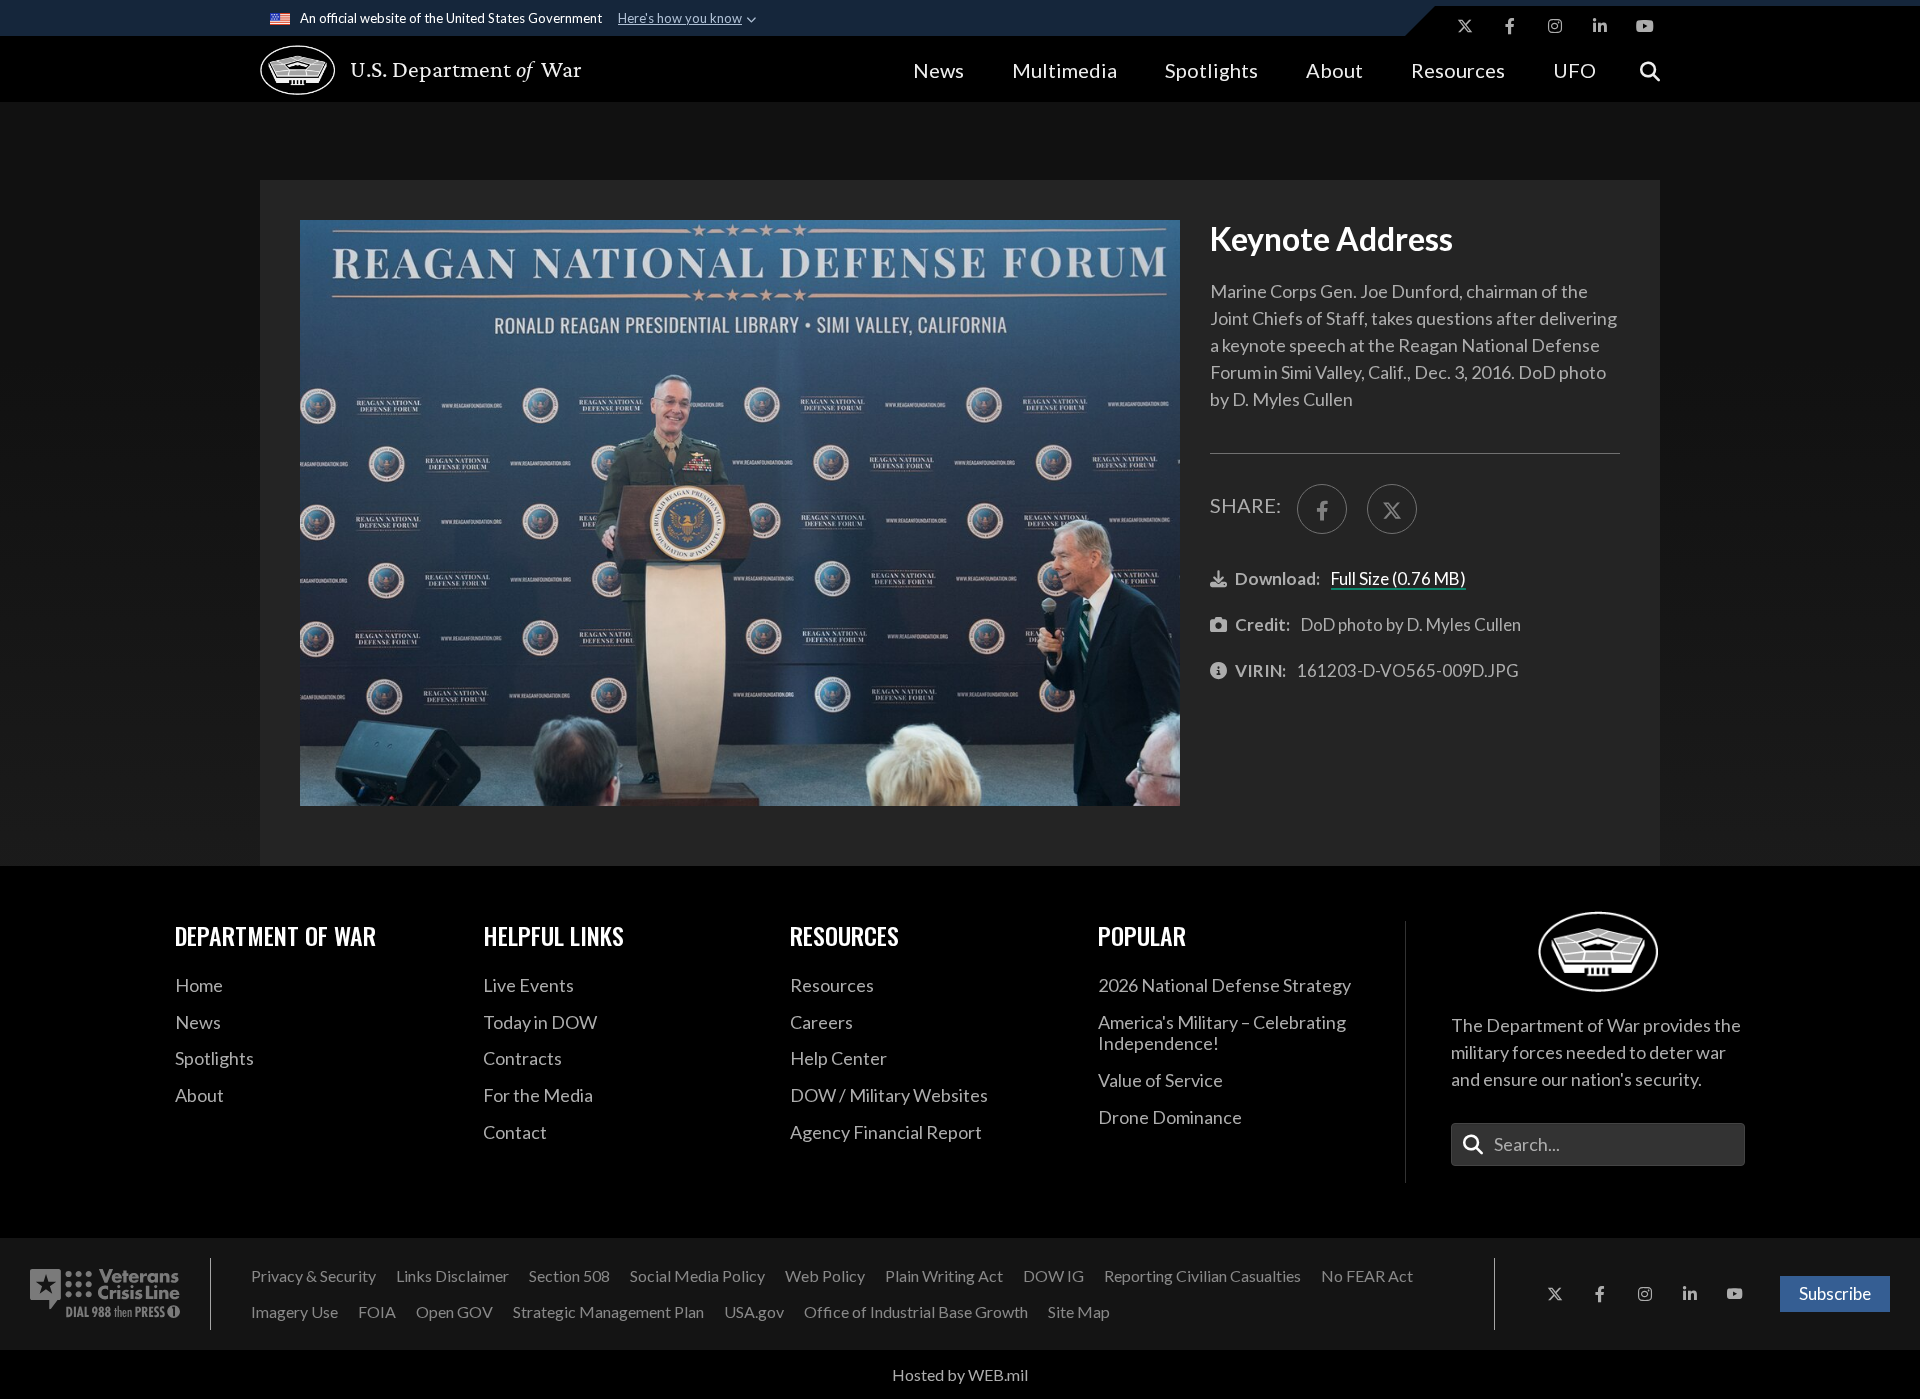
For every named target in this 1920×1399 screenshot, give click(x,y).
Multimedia (1064, 70)
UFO (1574, 70)
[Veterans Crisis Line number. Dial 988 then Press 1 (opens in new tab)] (105, 1294)
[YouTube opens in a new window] (1645, 26)
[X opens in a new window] (1465, 26)
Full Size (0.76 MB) (1398, 578)
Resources (1458, 70)
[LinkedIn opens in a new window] (1600, 26)
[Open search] (1650, 69)
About (1334, 70)
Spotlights (1211, 70)
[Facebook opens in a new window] (1510, 26)
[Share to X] (1392, 509)
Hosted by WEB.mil (960, 1374)
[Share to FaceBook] (1322, 509)
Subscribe (1835, 1293)
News (938, 70)
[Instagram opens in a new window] (1555, 26)
